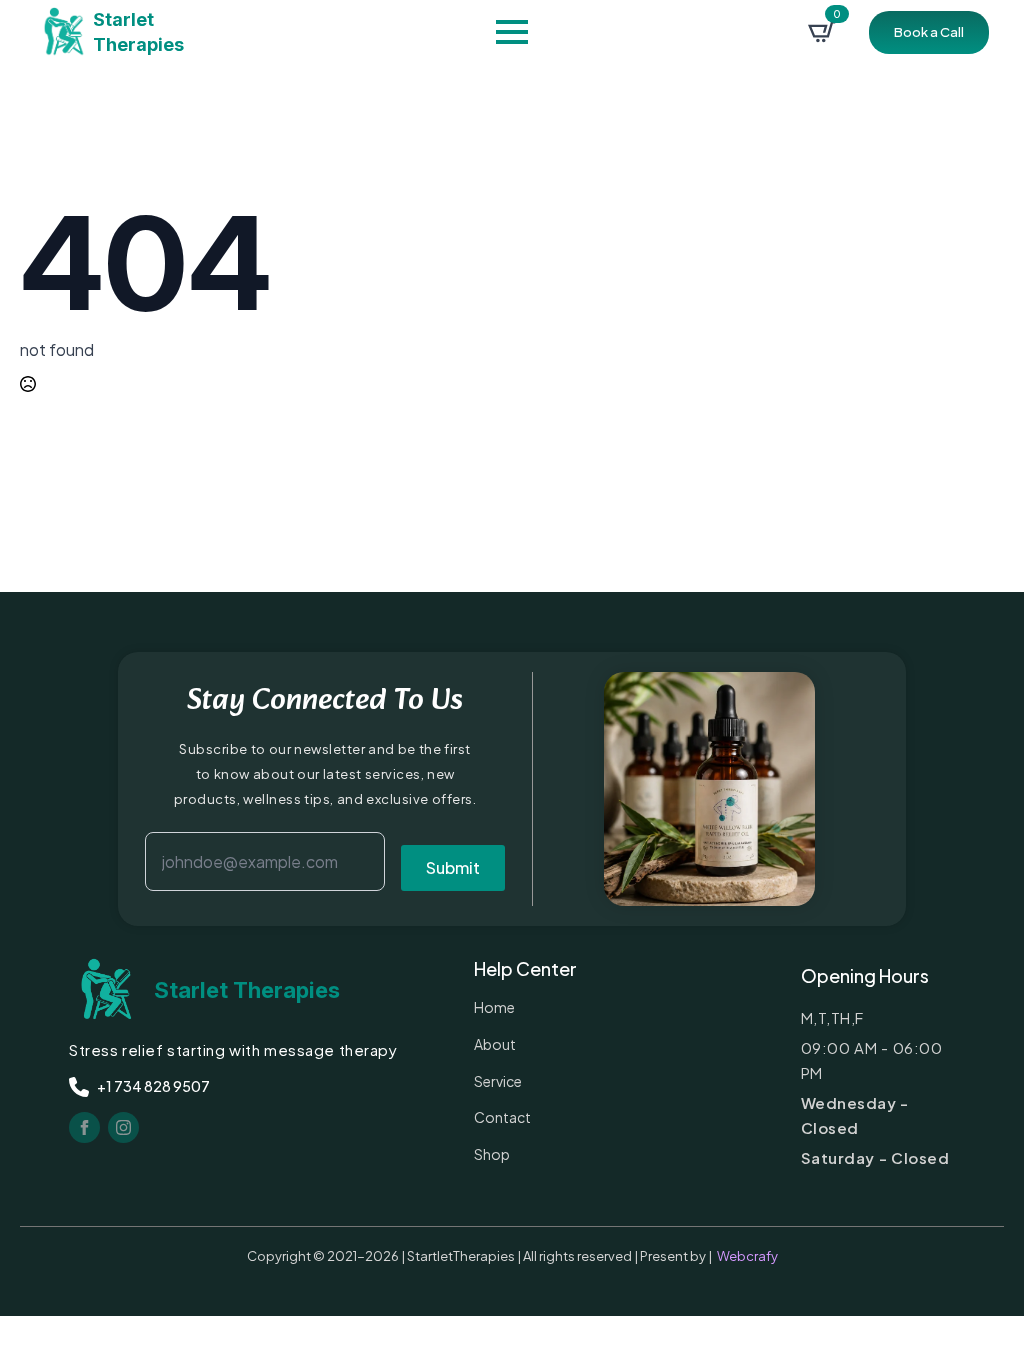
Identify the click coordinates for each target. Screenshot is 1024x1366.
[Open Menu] (512, 32)
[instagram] (123, 1127)
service (498, 1081)
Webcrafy (747, 1256)
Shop (492, 1154)
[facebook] (84, 1127)
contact (502, 1117)
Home (494, 1007)
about (495, 1044)
